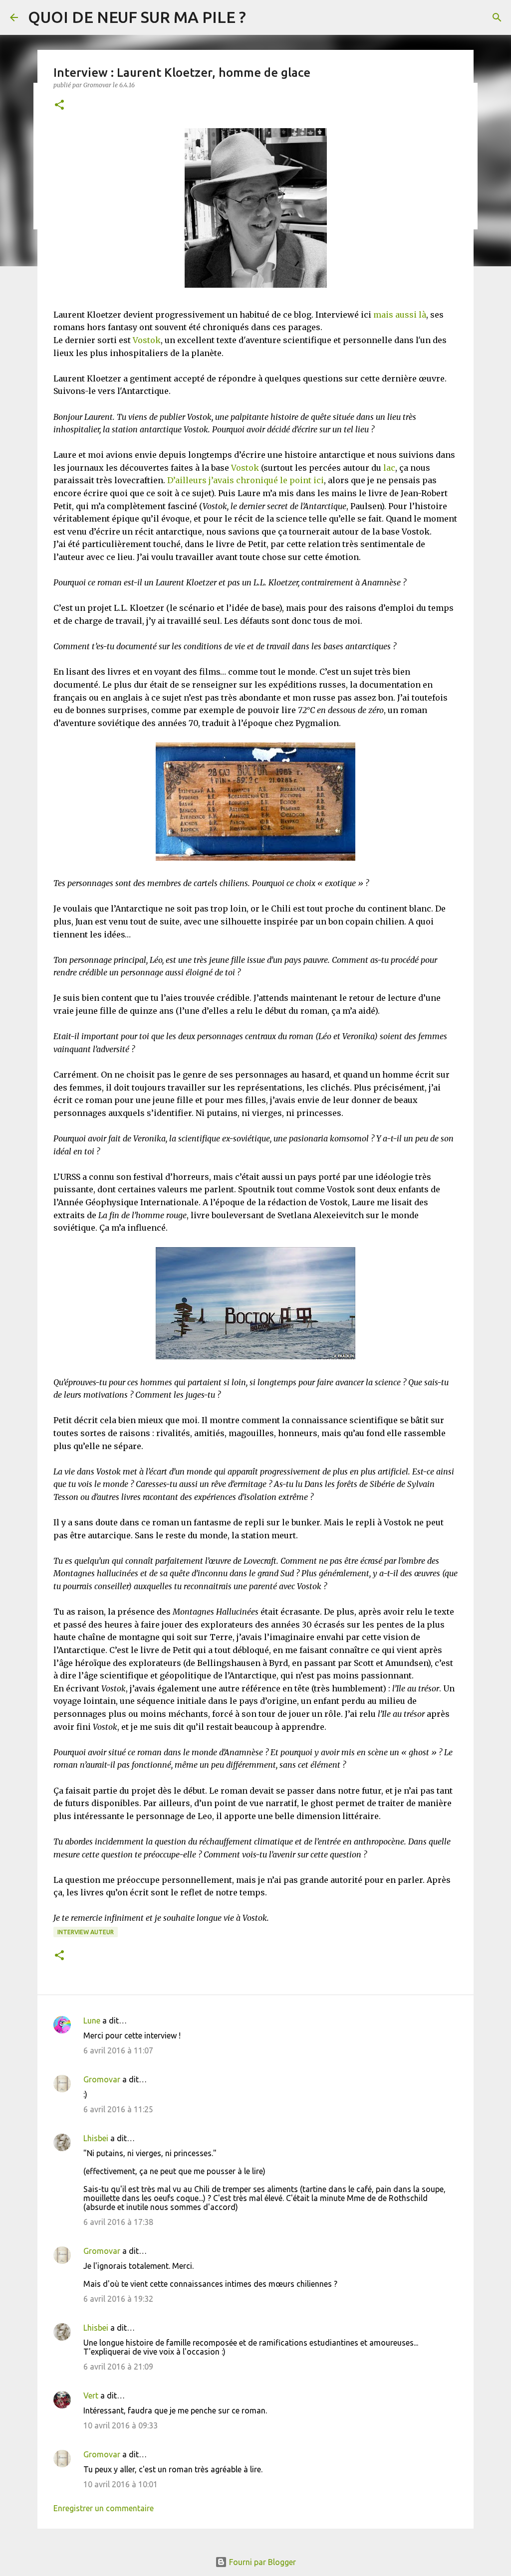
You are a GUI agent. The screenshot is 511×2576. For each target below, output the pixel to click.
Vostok (147, 340)
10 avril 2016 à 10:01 (121, 2484)
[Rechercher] (497, 17)
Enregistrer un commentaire (104, 2508)
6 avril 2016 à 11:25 (118, 2109)
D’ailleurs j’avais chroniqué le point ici (246, 480)
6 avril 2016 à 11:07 (118, 2050)
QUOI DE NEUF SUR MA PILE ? (137, 17)
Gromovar (102, 2079)
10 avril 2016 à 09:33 (121, 2425)
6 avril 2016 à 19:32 (118, 2299)
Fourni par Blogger (261, 2562)
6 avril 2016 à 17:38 (118, 2222)
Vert (91, 2395)
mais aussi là (400, 315)
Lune (92, 2021)
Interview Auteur (86, 1932)
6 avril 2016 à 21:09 (118, 2367)
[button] (59, 105)
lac (389, 468)
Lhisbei (96, 2138)
